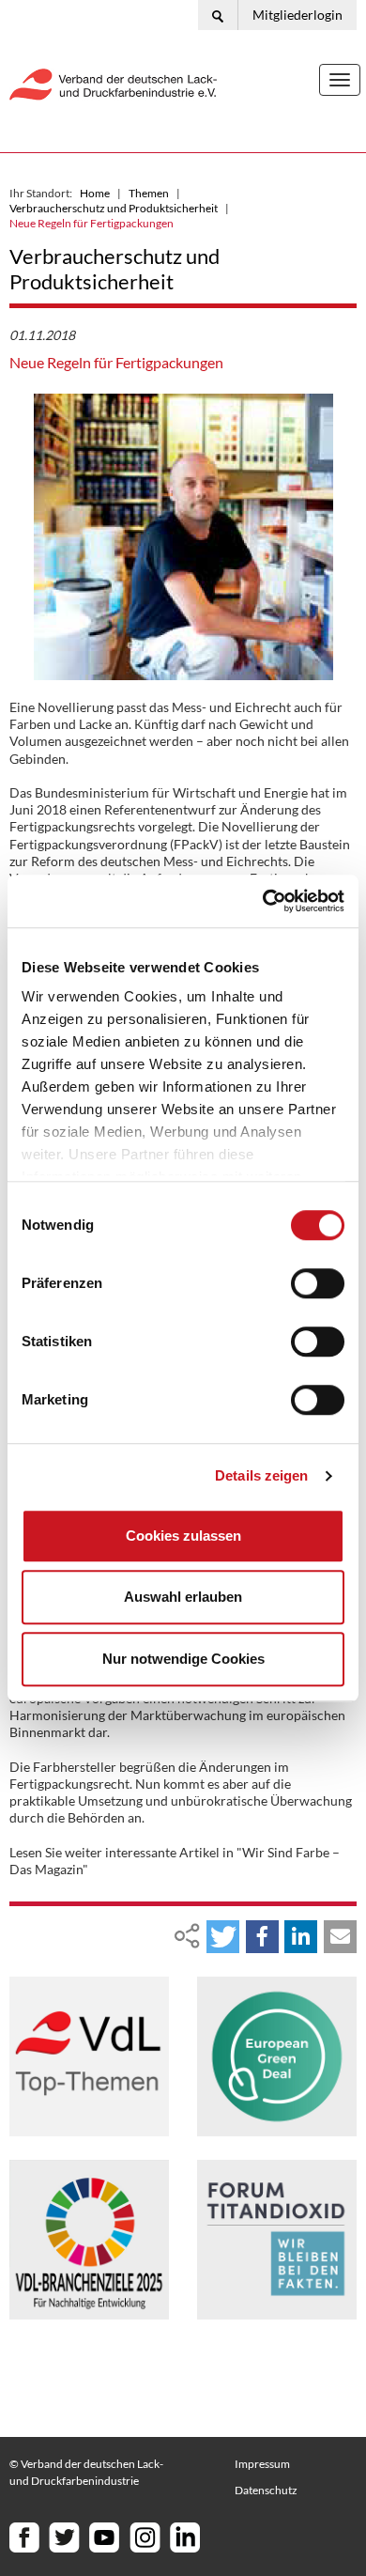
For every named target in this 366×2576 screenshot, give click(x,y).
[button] (223, 1937)
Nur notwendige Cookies (183, 1659)
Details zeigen (261, 1475)
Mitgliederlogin (297, 15)
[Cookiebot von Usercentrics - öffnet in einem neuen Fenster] (263, 901)
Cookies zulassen (183, 1536)
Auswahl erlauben (183, 1597)
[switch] (318, 1283)
